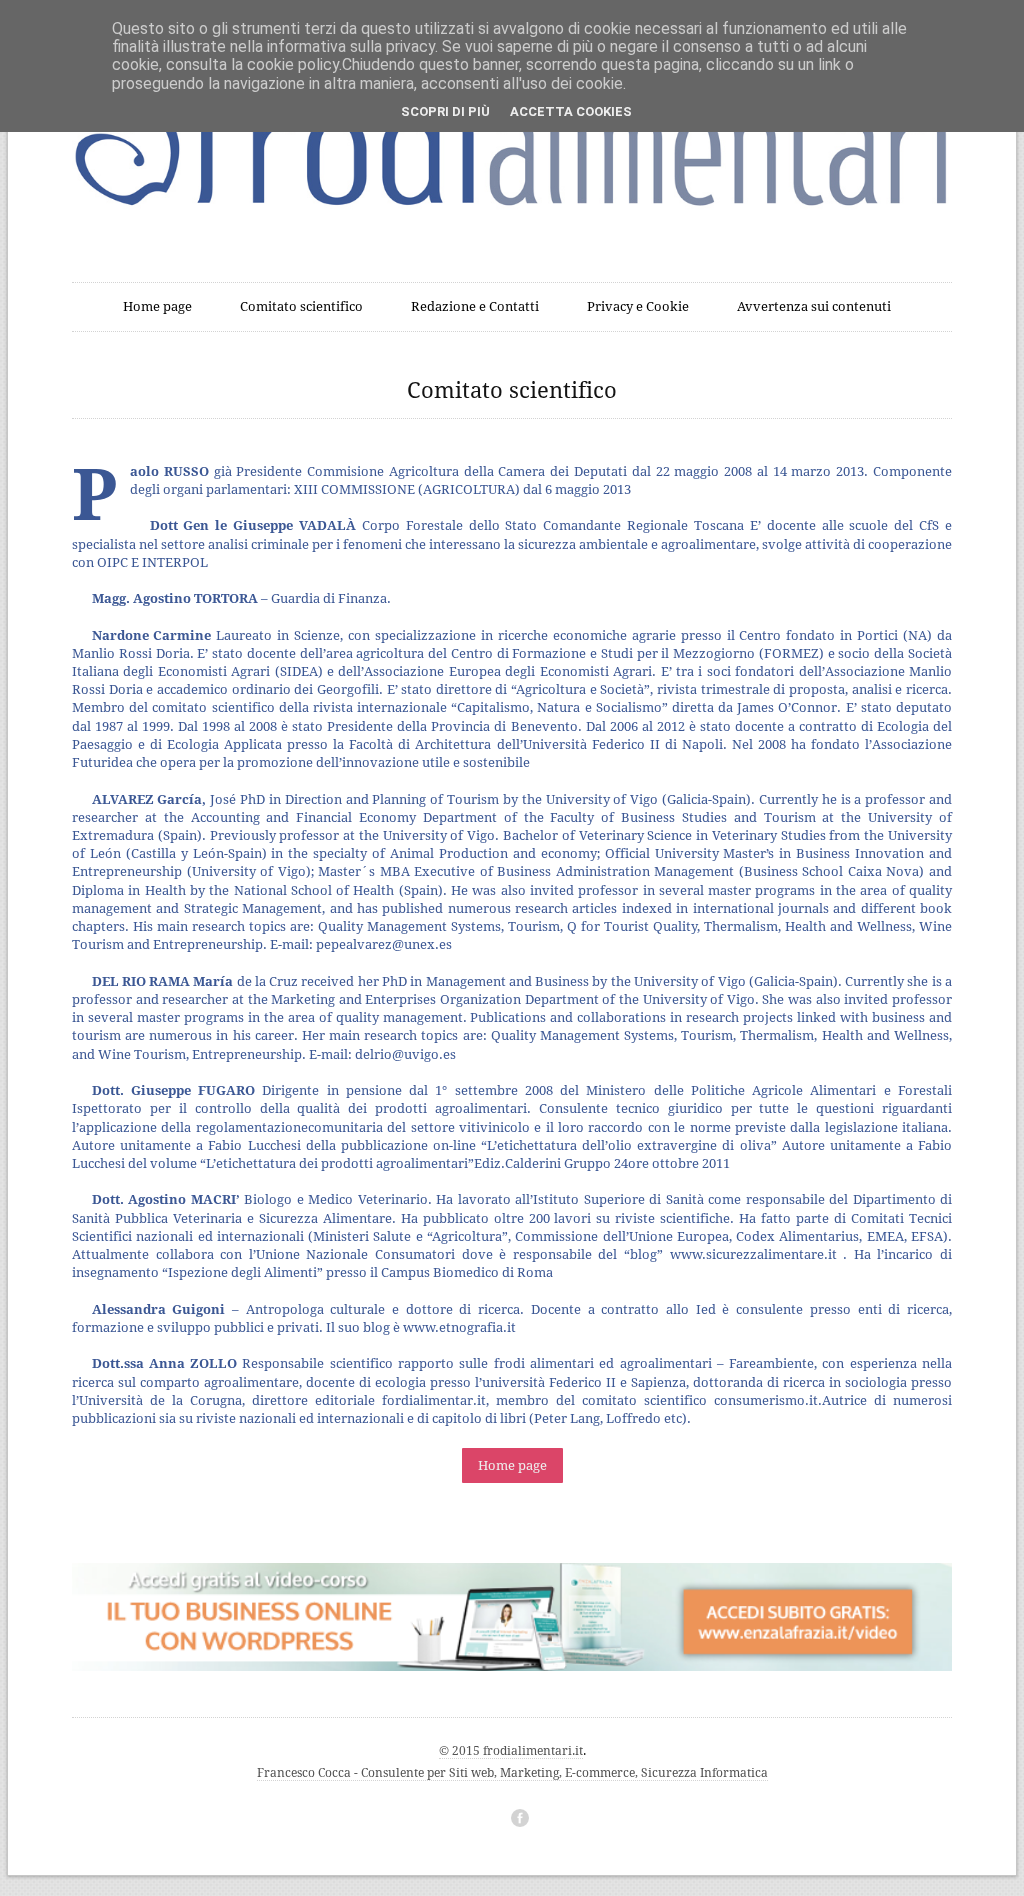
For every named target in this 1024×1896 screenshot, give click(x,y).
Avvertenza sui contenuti (814, 306)
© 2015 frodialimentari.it (511, 1751)
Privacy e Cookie (638, 306)
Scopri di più (445, 111)
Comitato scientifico (301, 306)
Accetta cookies (571, 111)
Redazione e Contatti (475, 306)
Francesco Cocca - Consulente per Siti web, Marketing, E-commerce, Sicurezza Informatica (512, 1773)
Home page (157, 306)
